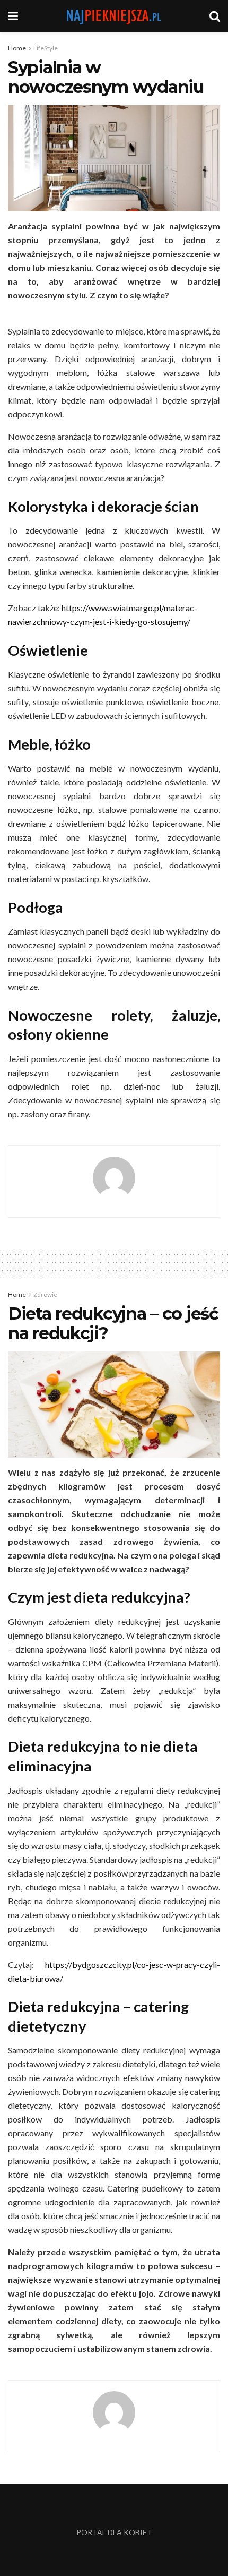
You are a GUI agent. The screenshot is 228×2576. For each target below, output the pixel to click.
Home (17, 48)
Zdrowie (45, 1294)
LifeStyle (46, 48)
